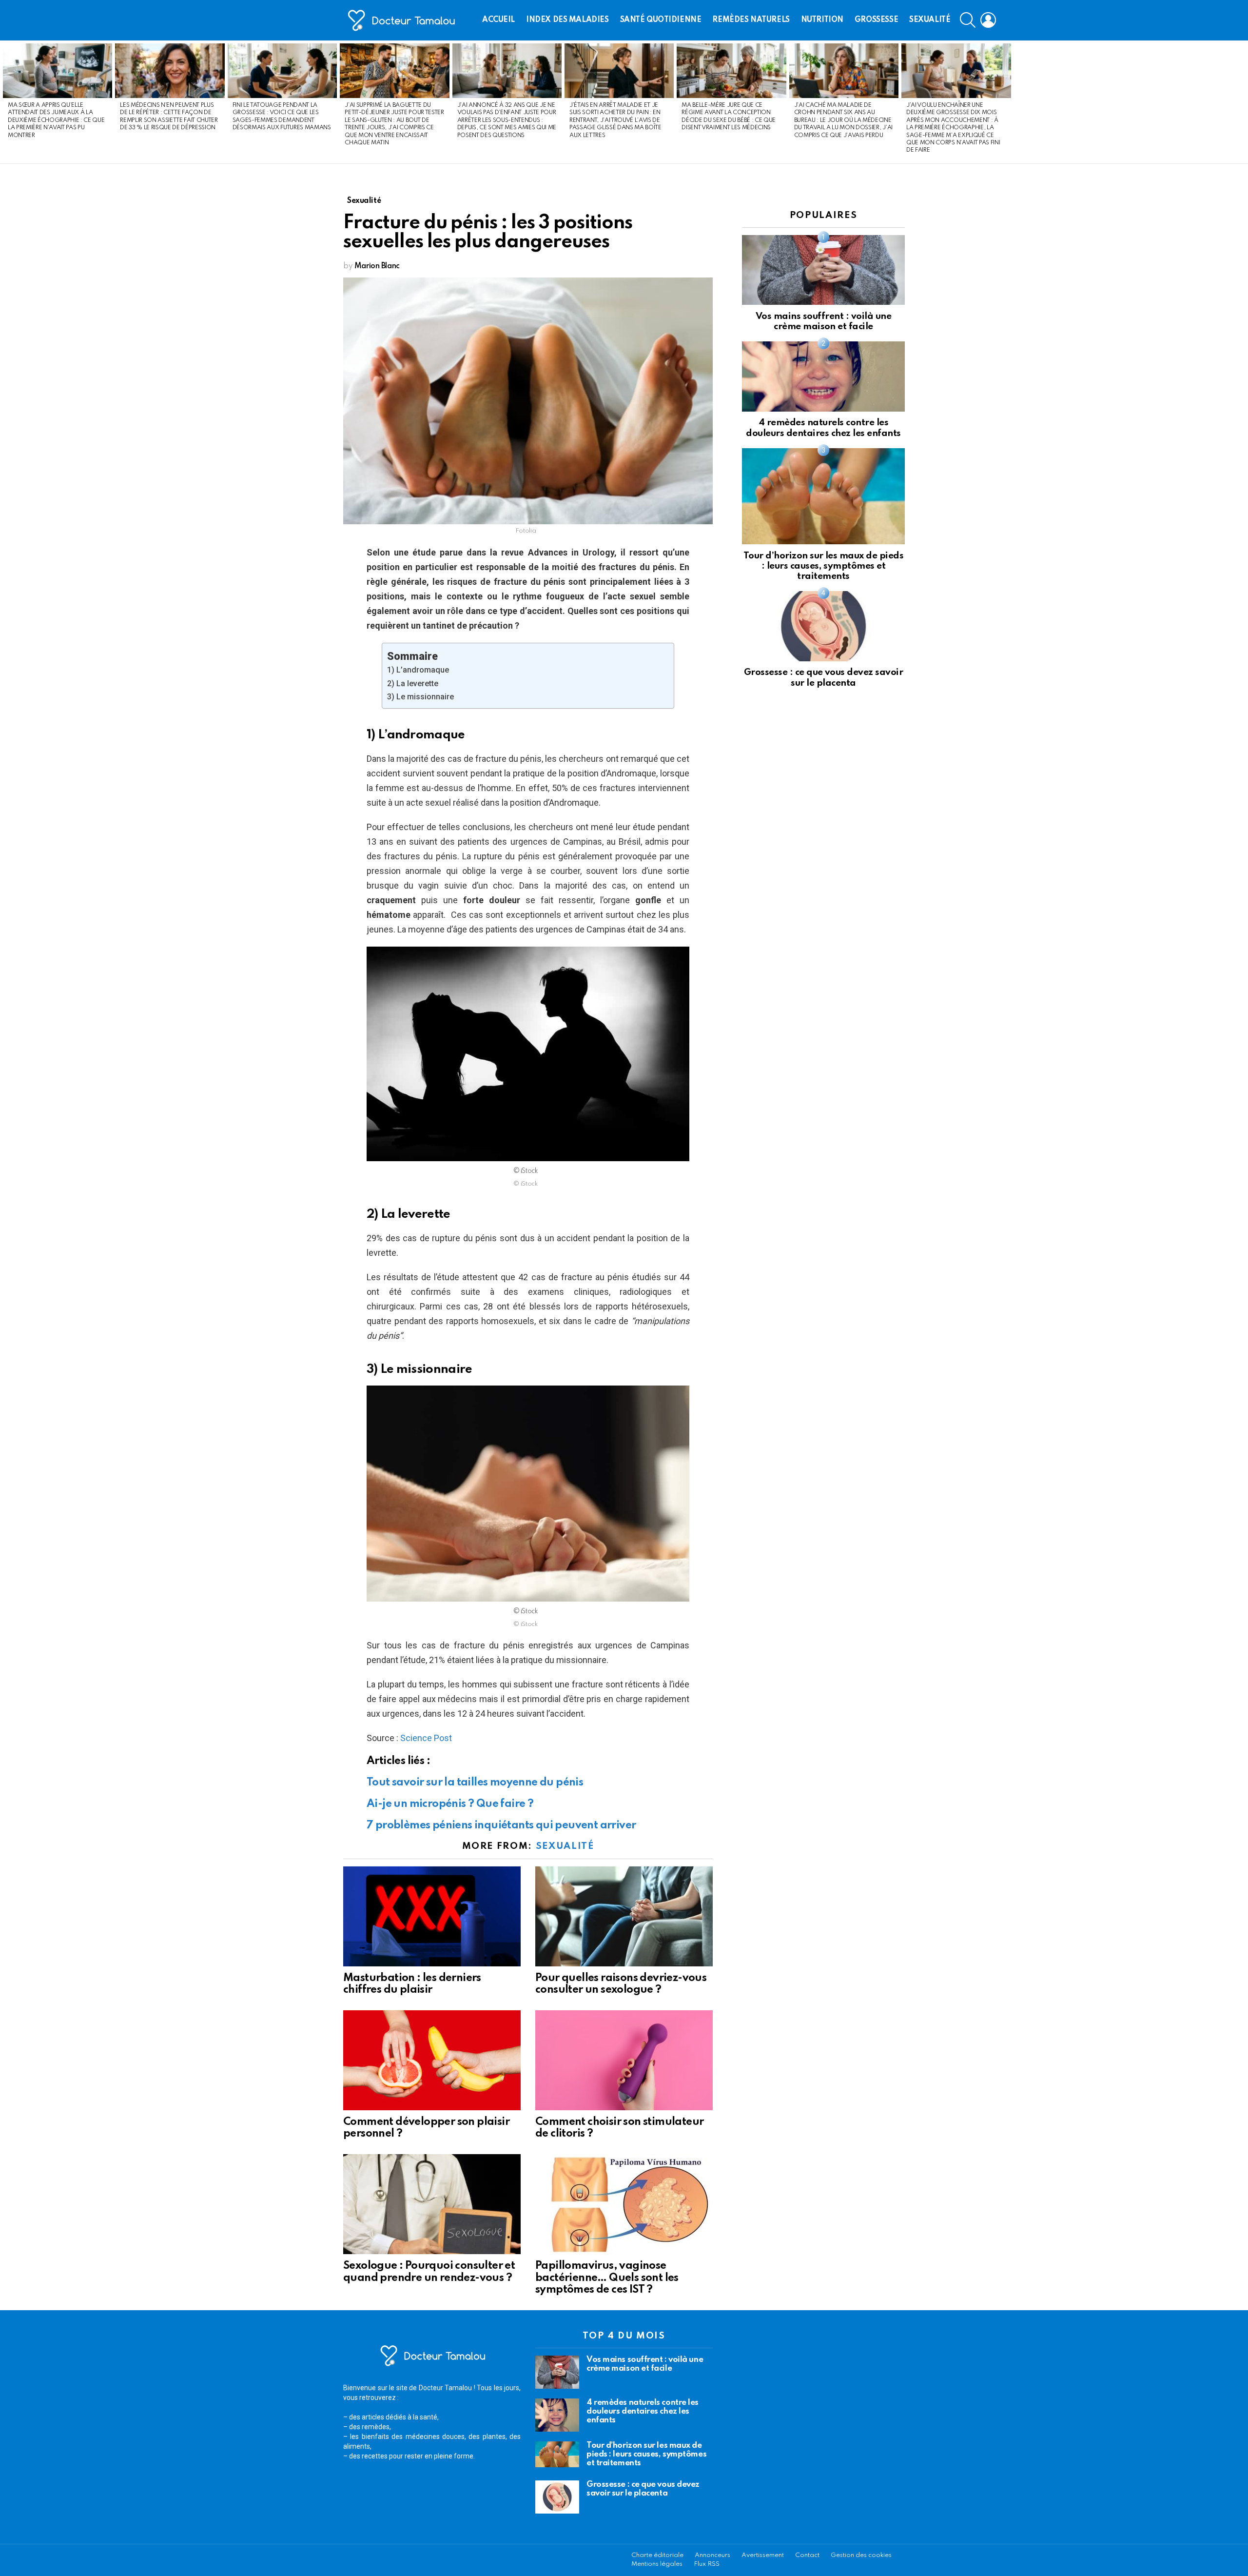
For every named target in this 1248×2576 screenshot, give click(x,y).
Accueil (498, 20)
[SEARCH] (968, 20)
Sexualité (930, 20)
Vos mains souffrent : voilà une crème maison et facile (645, 2364)
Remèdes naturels (751, 20)
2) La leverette (413, 684)
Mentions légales (657, 2564)
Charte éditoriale (657, 2555)
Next (1243, 102)
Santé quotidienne (661, 20)
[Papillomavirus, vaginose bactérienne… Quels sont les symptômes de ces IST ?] (624, 2204)
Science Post (426, 1738)
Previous (5, 102)
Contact (807, 2555)
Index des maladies (567, 20)
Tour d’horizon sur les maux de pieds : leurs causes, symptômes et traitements (824, 566)
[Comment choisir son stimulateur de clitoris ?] (624, 2060)
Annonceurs (712, 2555)
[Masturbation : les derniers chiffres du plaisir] (432, 1916)
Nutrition (822, 20)
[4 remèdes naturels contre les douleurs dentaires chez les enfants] (823, 376)
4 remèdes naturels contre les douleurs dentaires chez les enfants (643, 2411)
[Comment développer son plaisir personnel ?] (432, 2060)
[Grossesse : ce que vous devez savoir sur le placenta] (823, 626)
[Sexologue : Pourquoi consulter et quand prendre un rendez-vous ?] (432, 2204)
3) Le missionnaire (420, 697)
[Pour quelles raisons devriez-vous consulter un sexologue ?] (624, 1916)
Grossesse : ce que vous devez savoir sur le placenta (643, 2489)
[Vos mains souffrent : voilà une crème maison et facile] (823, 270)
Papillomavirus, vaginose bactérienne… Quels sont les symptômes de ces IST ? (607, 2278)
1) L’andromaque (418, 670)
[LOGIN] (988, 20)
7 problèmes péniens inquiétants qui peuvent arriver (501, 1825)
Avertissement (763, 2555)
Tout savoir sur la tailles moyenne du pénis (475, 1783)
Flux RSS (707, 2564)
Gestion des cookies (861, 2555)
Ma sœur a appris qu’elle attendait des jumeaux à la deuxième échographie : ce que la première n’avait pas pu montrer (56, 120)
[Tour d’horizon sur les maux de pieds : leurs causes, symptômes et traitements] (823, 496)
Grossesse (876, 20)
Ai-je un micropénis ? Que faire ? (450, 1804)
